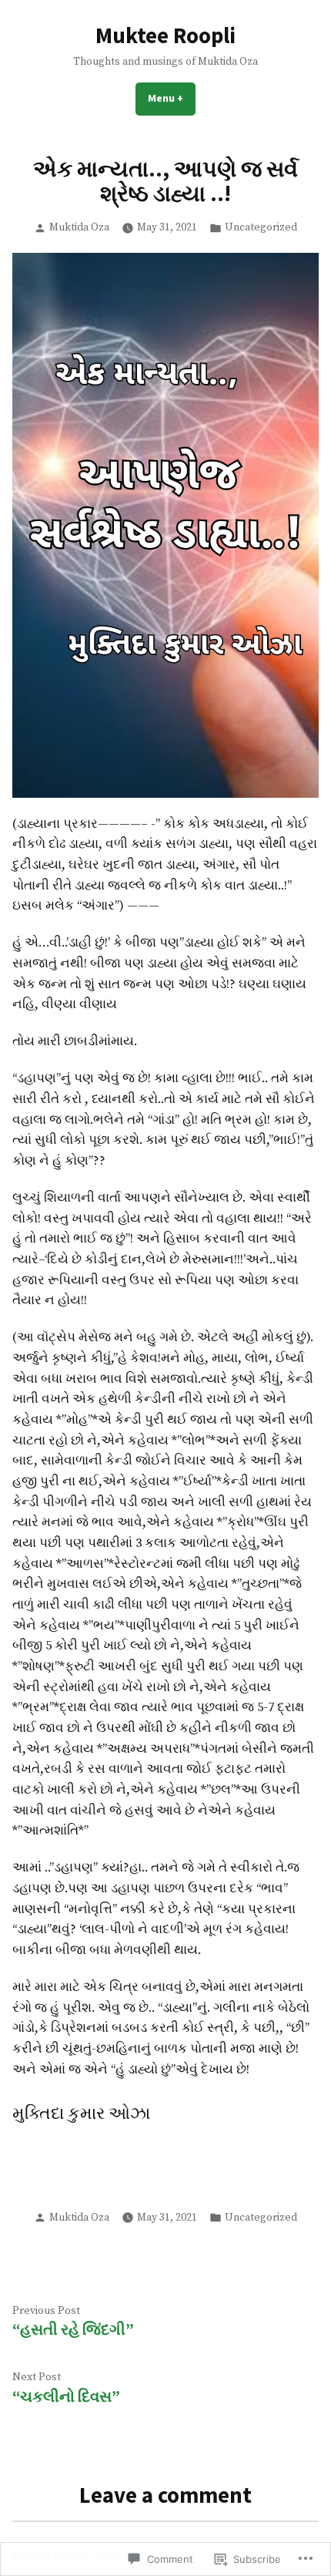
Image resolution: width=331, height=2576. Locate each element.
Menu (172, 98)
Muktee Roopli (165, 35)
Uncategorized (261, 227)
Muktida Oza (79, 227)
